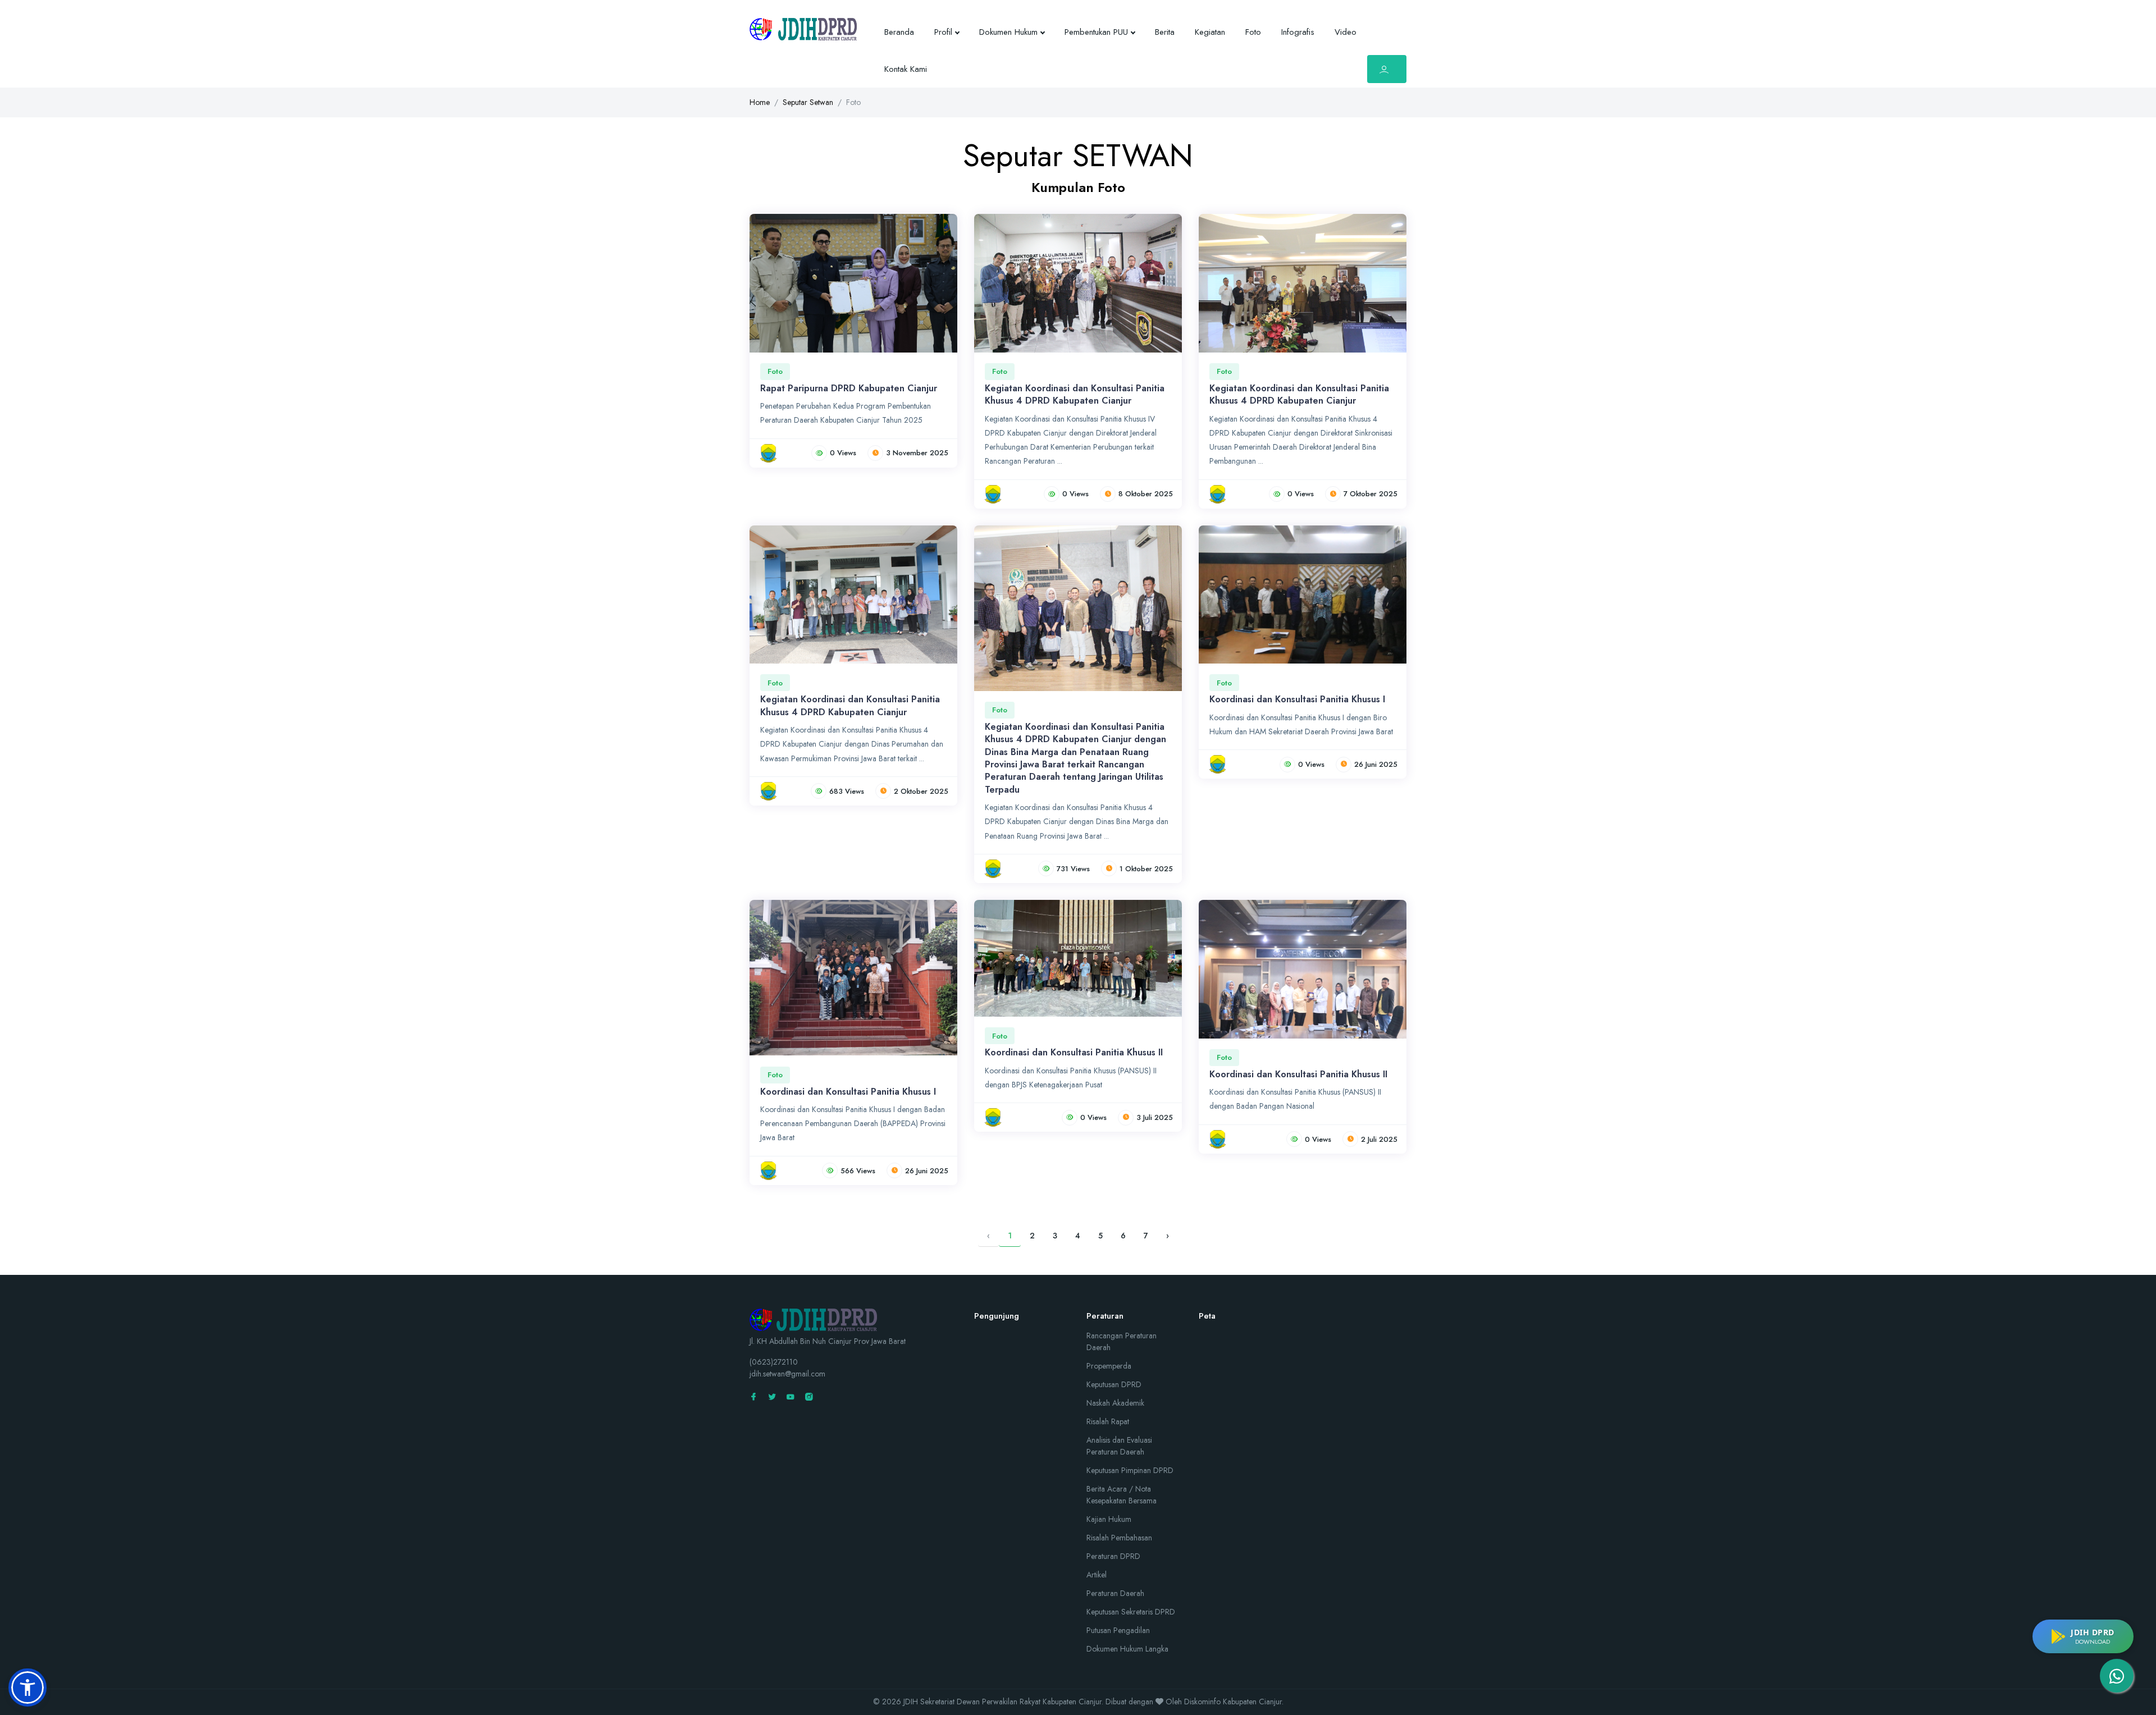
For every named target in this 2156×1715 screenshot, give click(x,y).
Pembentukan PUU (1096, 32)
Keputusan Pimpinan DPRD (1130, 1470)
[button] (28, 1687)
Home (760, 102)
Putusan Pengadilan (1118, 1630)
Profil (943, 32)
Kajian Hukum (1109, 1519)
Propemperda (1109, 1366)
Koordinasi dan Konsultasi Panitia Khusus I (1297, 699)
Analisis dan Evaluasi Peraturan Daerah (1119, 1446)
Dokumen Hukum (1008, 32)
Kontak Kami (906, 69)
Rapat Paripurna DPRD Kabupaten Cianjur (849, 388)
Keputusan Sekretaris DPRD (1131, 1612)
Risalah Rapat (1108, 1421)
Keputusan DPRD (1114, 1384)
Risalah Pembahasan (1119, 1538)
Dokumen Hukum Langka (1127, 1649)
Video (1346, 32)
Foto (1253, 32)
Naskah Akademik (1115, 1403)
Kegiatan (1210, 32)
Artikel (1097, 1575)
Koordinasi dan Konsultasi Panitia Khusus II (1074, 1052)
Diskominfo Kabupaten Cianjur (1233, 1702)
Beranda (899, 32)
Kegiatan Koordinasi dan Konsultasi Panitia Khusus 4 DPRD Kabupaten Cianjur (1075, 394)
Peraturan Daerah (1115, 1593)
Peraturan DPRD (1113, 1556)
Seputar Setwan (808, 102)
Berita (1165, 32)
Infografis (1298, 32)
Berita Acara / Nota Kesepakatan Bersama (1122, 1495)
